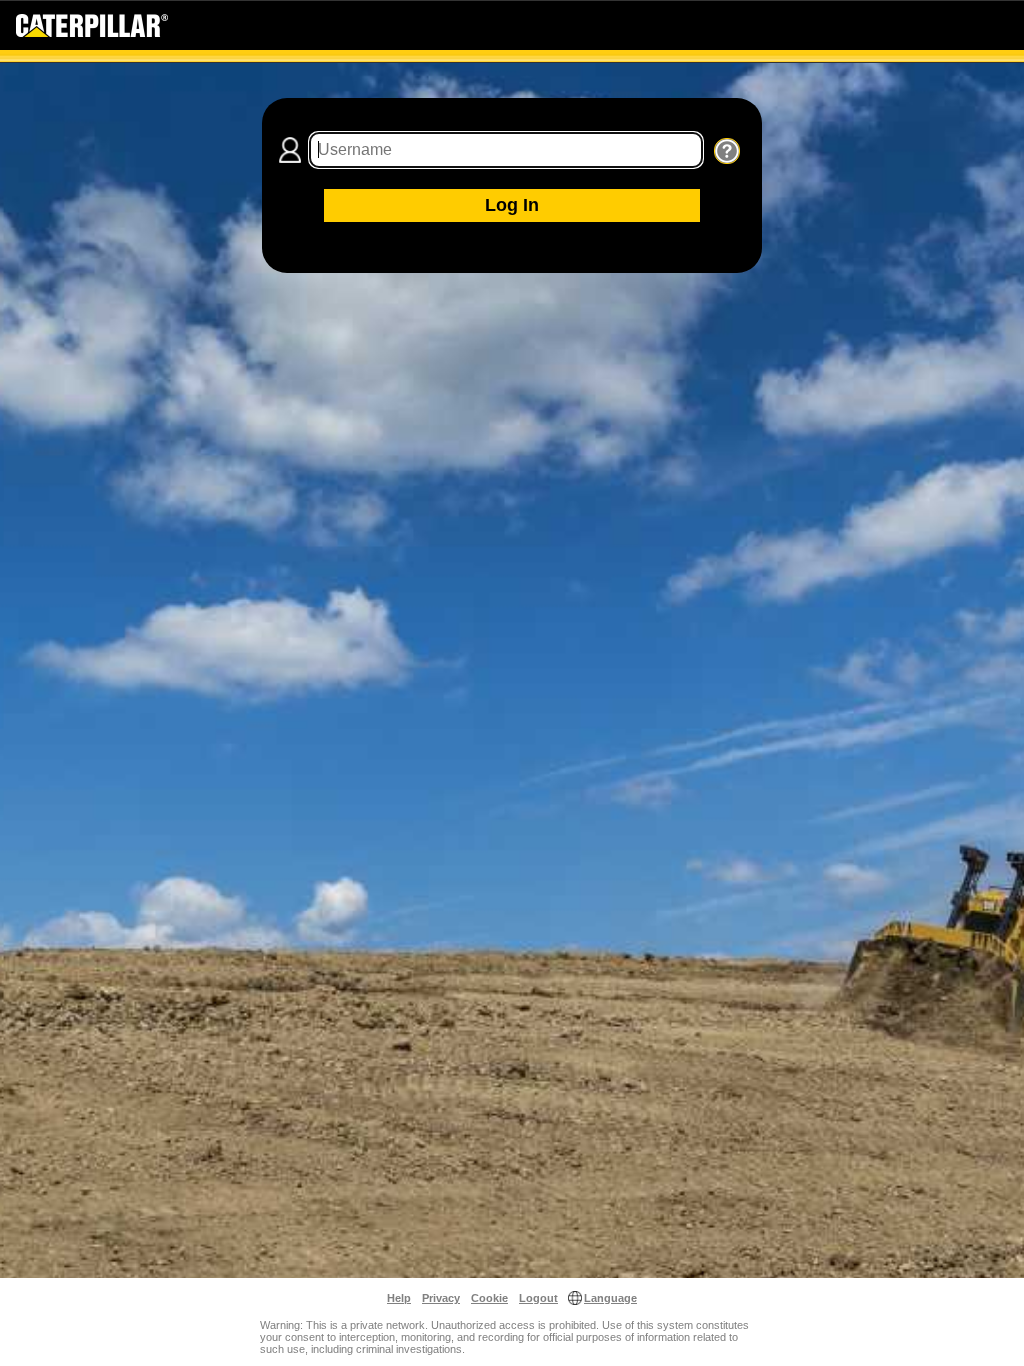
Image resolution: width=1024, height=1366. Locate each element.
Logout (538, 1298)
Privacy (441, 1298)
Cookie (489, 1298)
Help (399, 1298)
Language (610, 1298)
